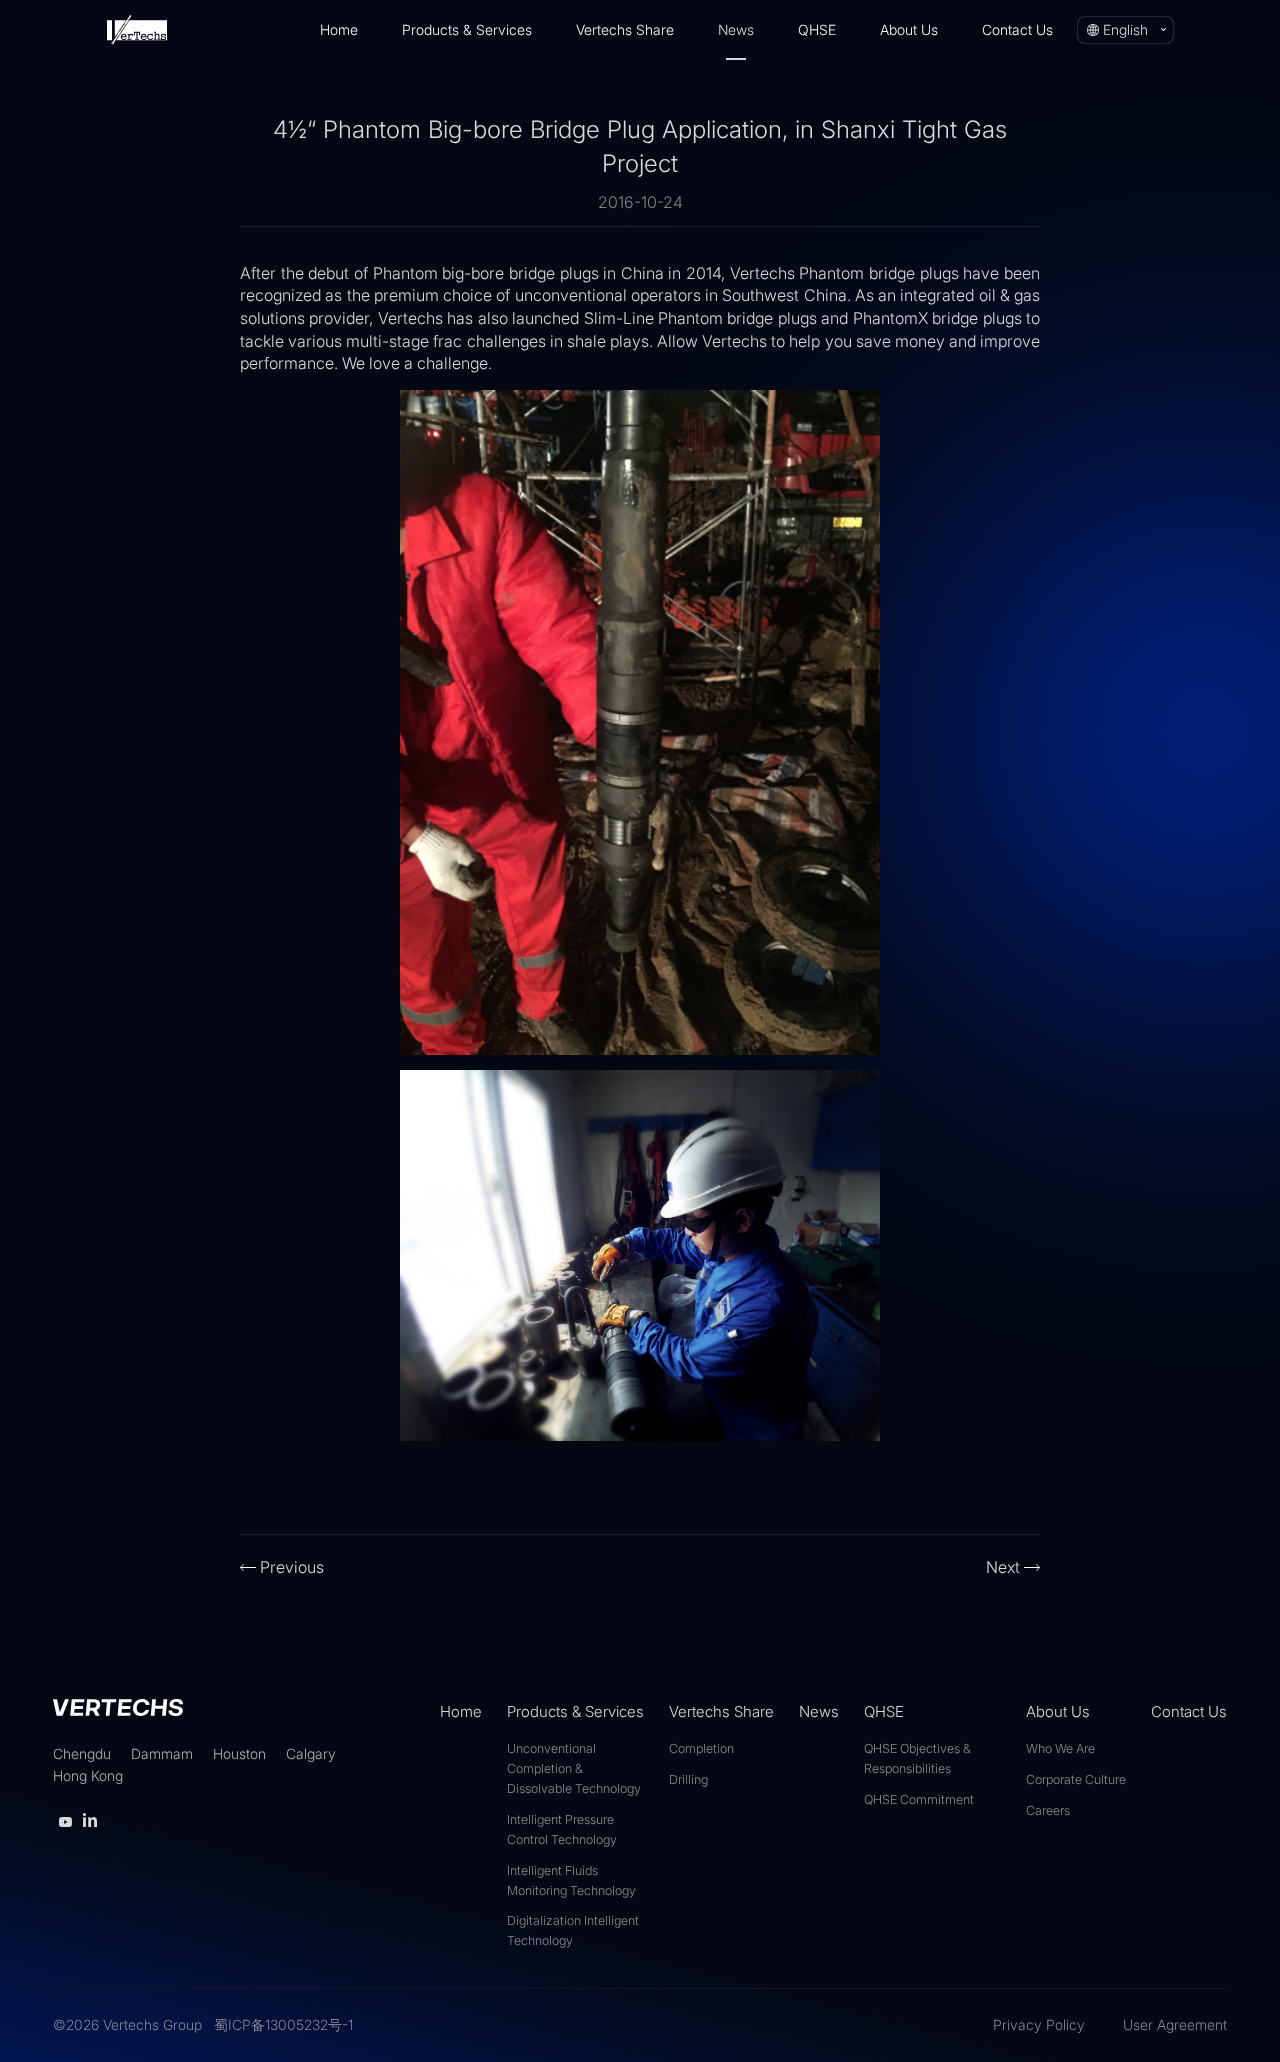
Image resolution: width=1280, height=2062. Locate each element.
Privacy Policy (1039, 2024)
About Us (909, 29)
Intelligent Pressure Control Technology (562, 1829)
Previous (292, 1567)
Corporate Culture (1076, 1779)
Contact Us (1017, 29)
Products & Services (467, 29)
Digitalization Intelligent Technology (573, 1930)
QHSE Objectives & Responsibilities (917, 1758)
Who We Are (1060, 1748)
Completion (701, 1748)
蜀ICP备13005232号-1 (283, 2024)
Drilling (688, 1779)
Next (1003, 1567)
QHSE (817, 29)
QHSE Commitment (919, 1799)
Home (339, 29)
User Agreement (1175, 2024)
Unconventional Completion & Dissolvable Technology (574, 1768)
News (736, 29)
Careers (1048, 1810)
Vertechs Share (625, 29)
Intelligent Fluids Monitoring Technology (571, 1880)
